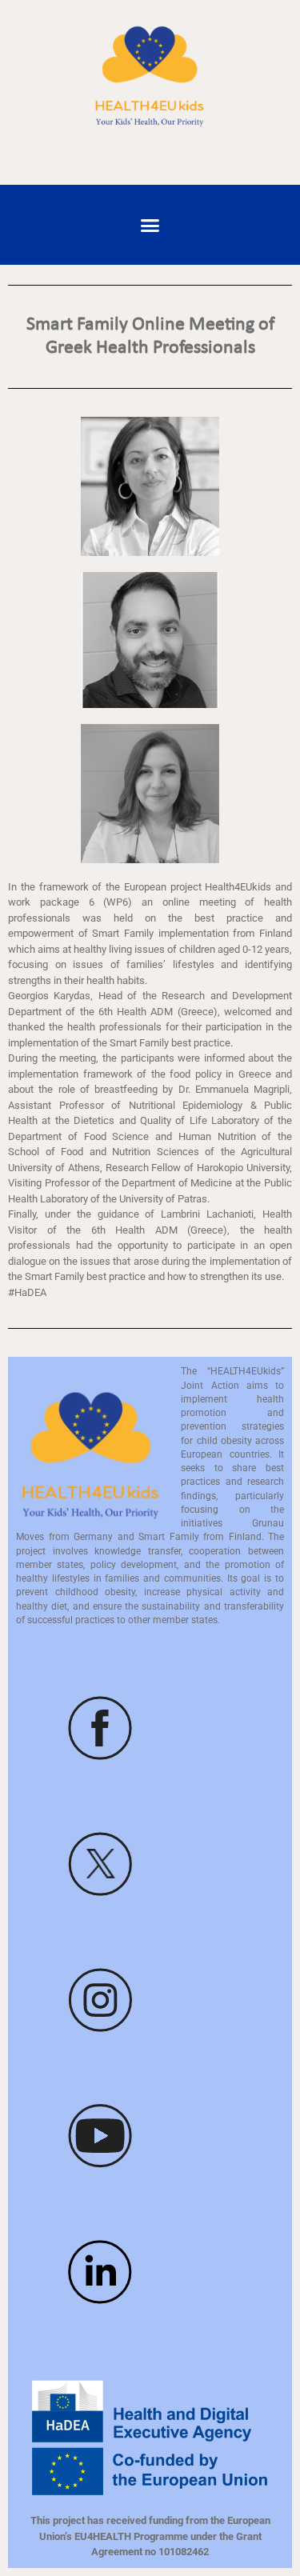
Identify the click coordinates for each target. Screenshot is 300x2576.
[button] (150, 225)
